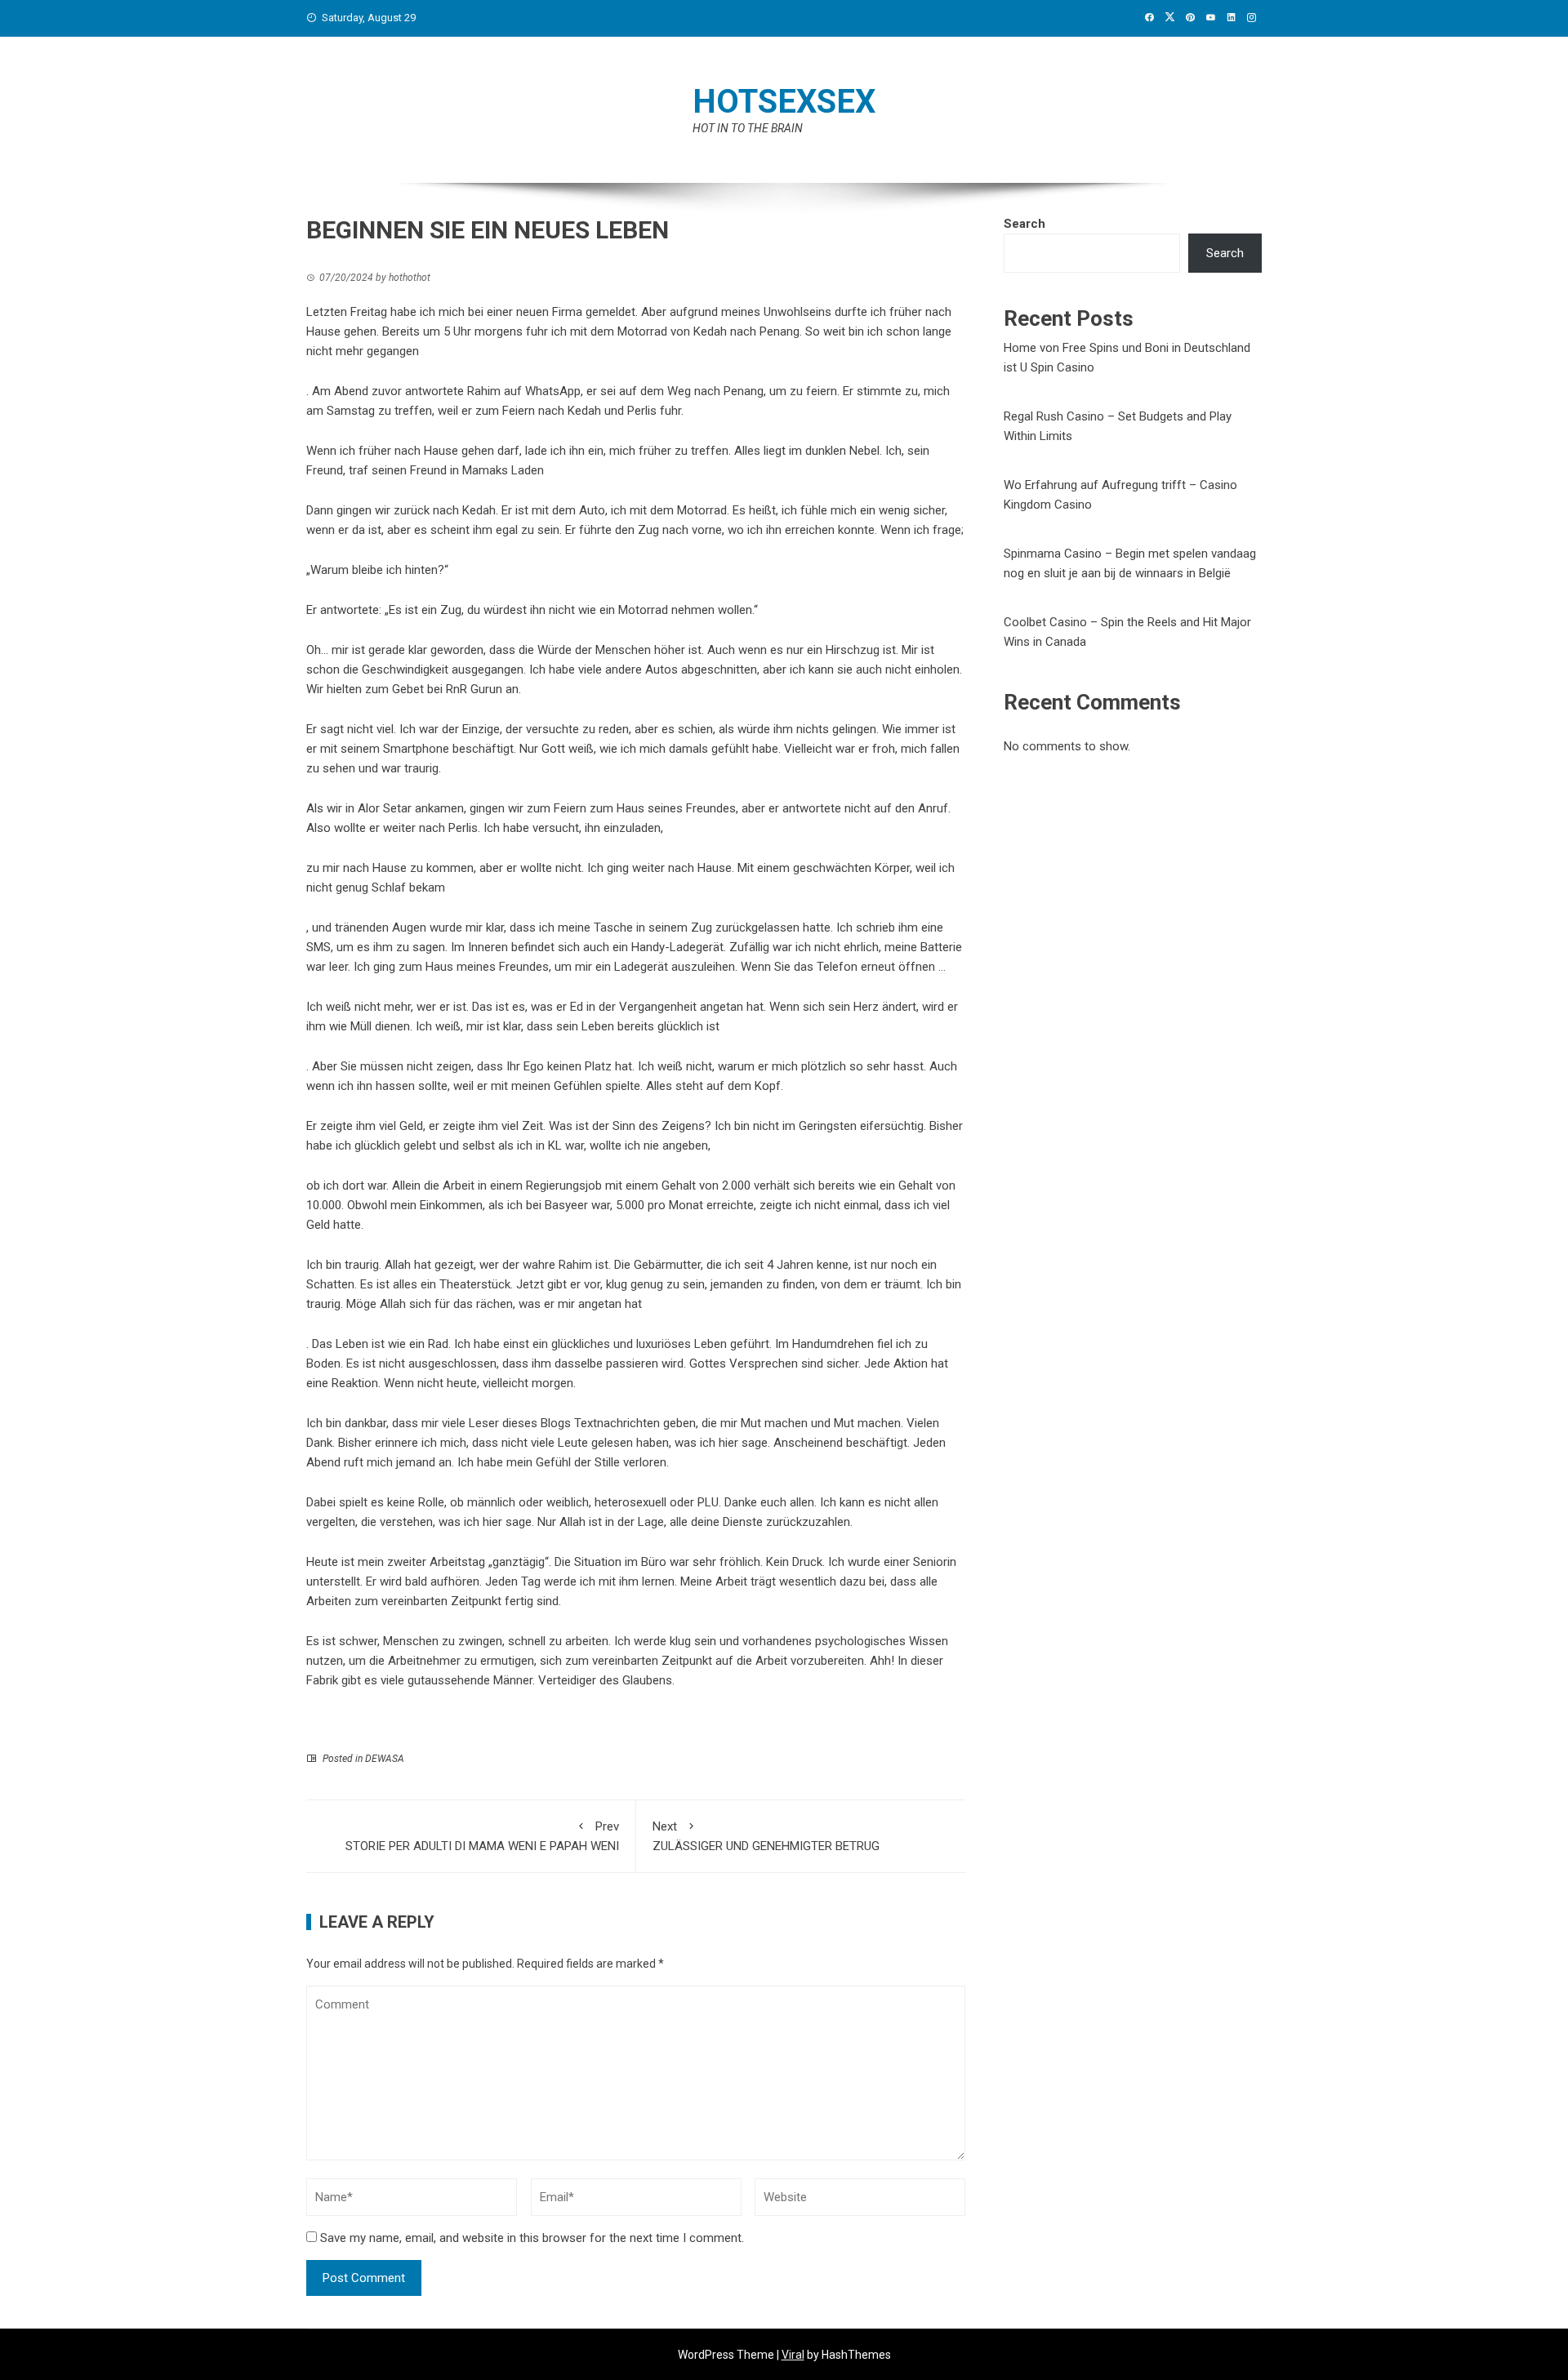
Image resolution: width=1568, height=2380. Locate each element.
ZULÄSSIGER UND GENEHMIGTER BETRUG (766, 1836)
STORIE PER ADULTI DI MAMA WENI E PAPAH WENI (482, 1836)
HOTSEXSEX (784, 102)
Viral (793, 2355)
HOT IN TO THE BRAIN (748, 128)
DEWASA (385, 1759)
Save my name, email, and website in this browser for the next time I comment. (532, 2238)
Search (1025, 224)
